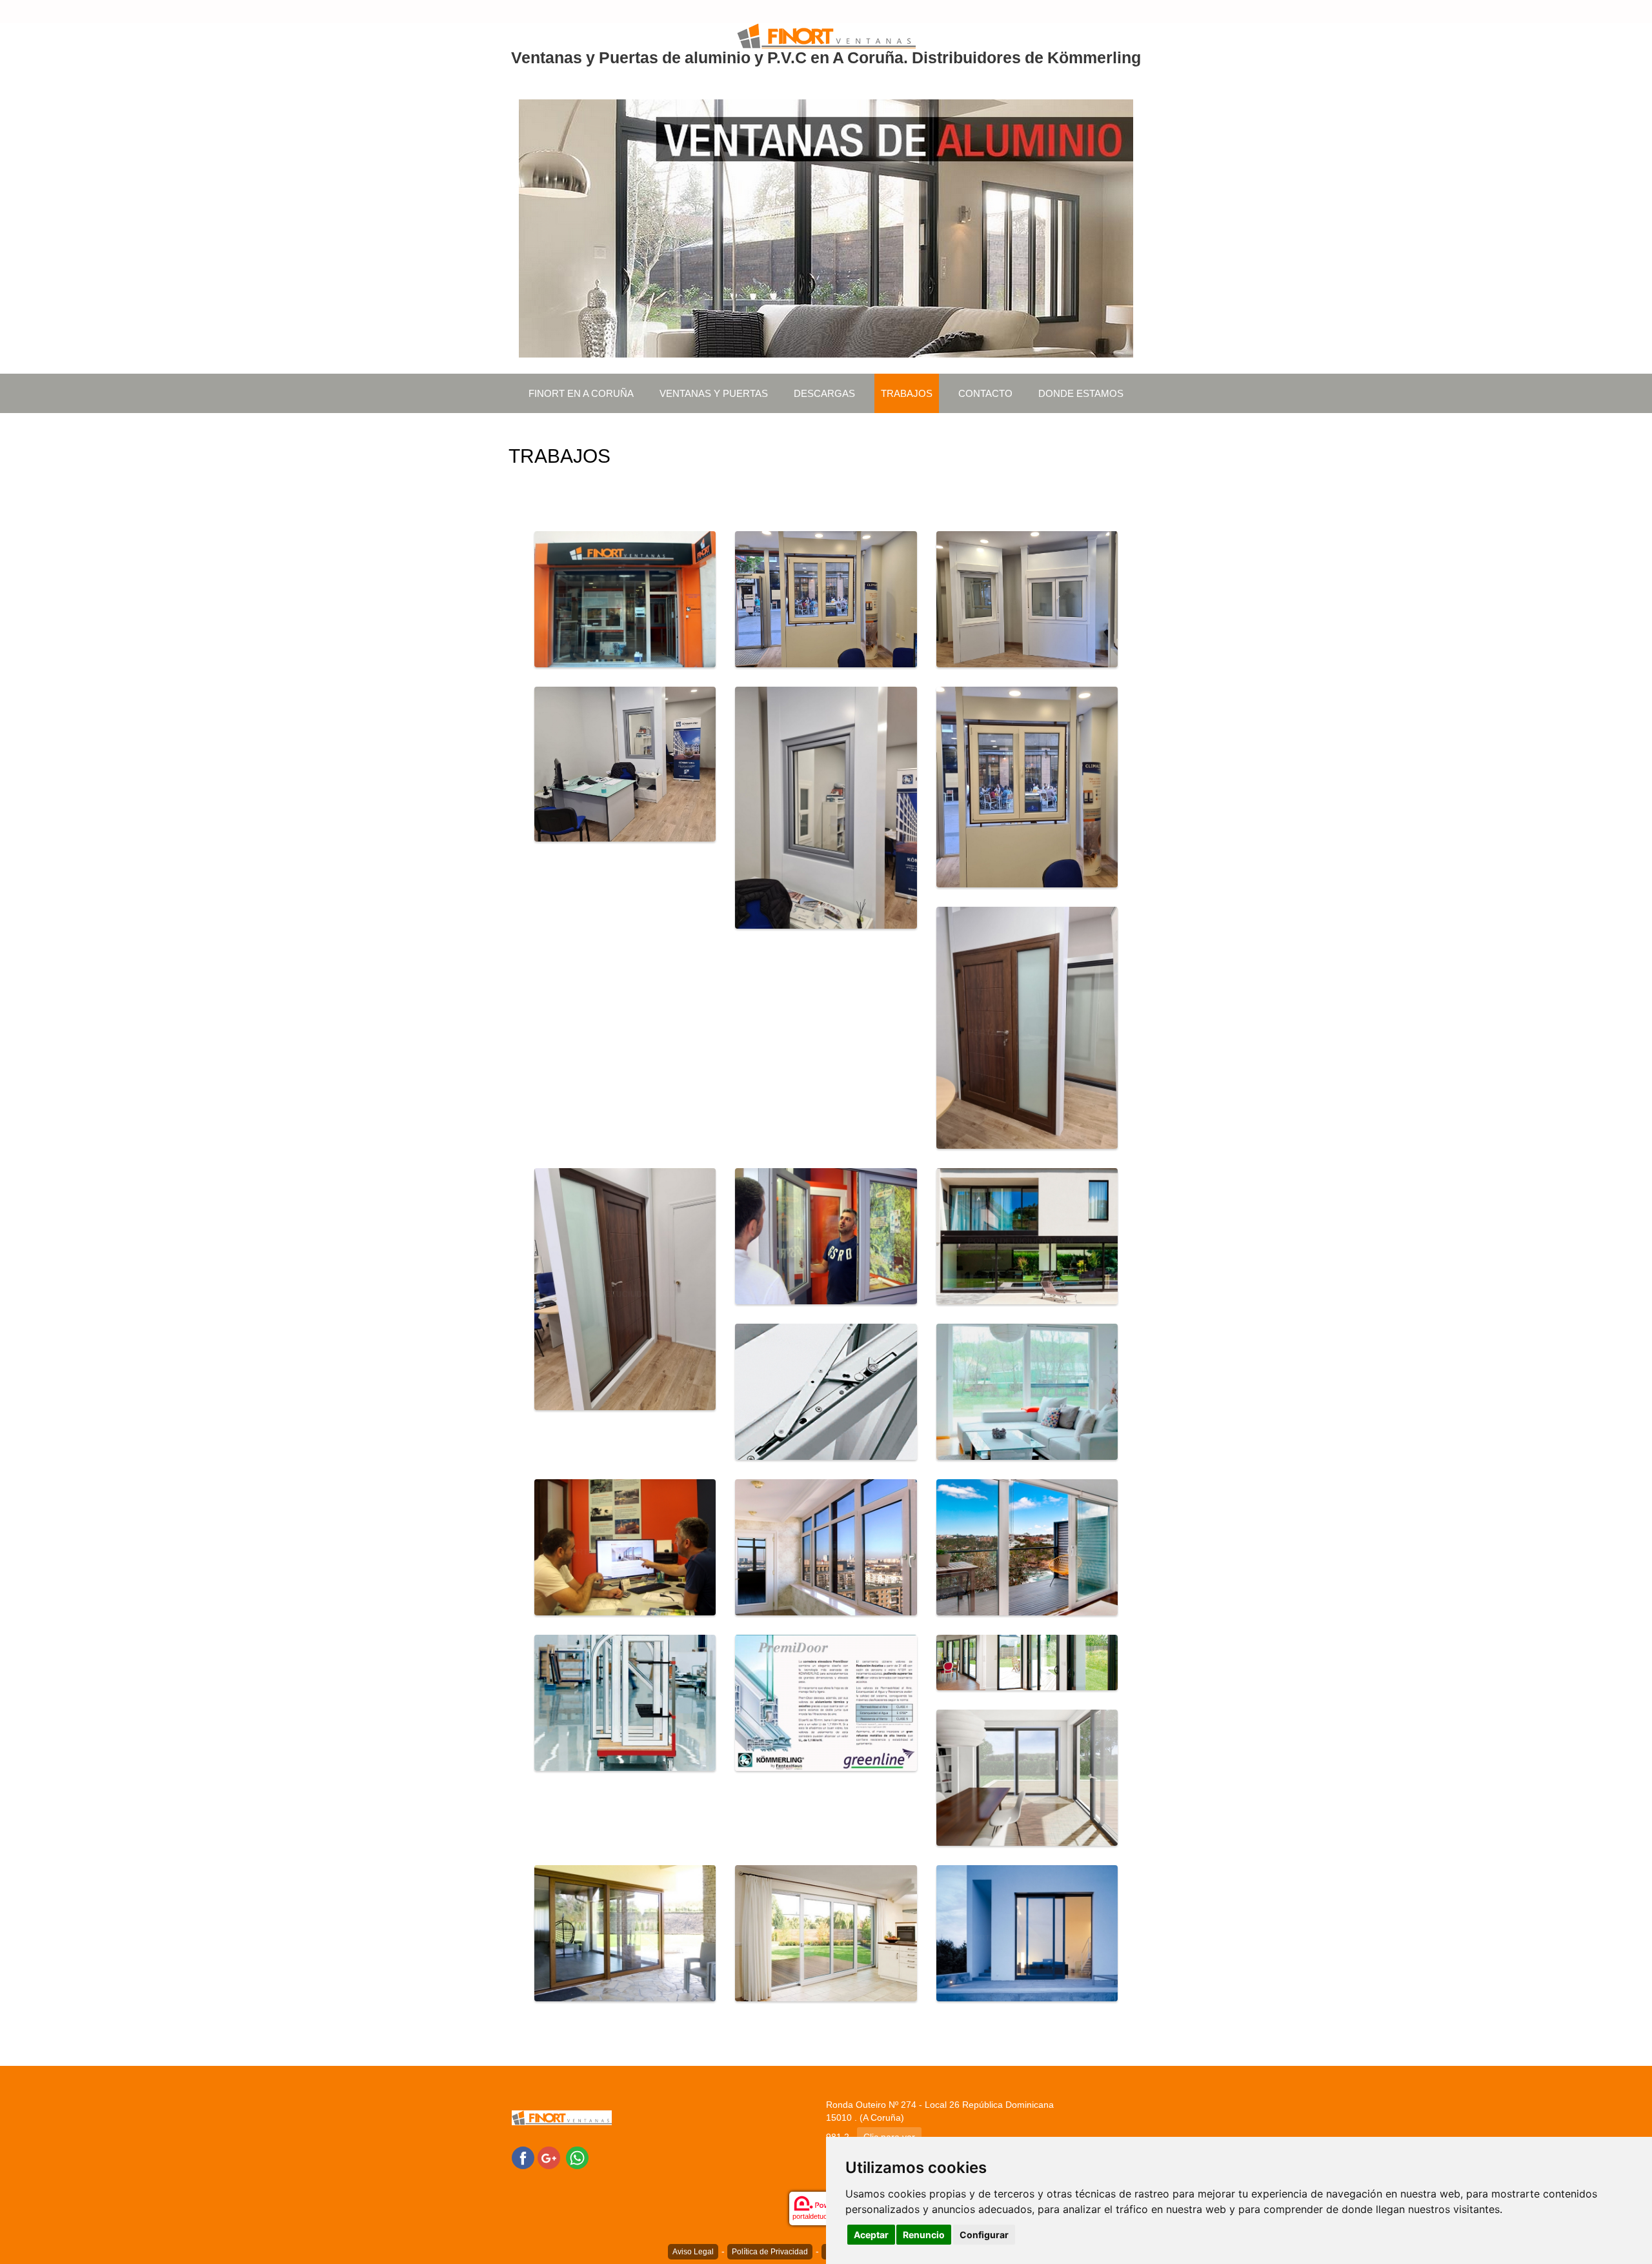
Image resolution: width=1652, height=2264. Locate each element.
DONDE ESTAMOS (1081, 393)
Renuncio (924, 2235)
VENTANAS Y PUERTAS (714, 393)
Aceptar (871, 2235)
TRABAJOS (907, 393)
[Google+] (549, 2158)
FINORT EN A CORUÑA (581, 393)
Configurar (984, 2235)
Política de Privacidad (770, 2252)
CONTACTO (985, 393)
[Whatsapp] (577, 2158)
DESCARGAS (824, 393)
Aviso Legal (693, 2252)
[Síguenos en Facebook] (523, 2158)
